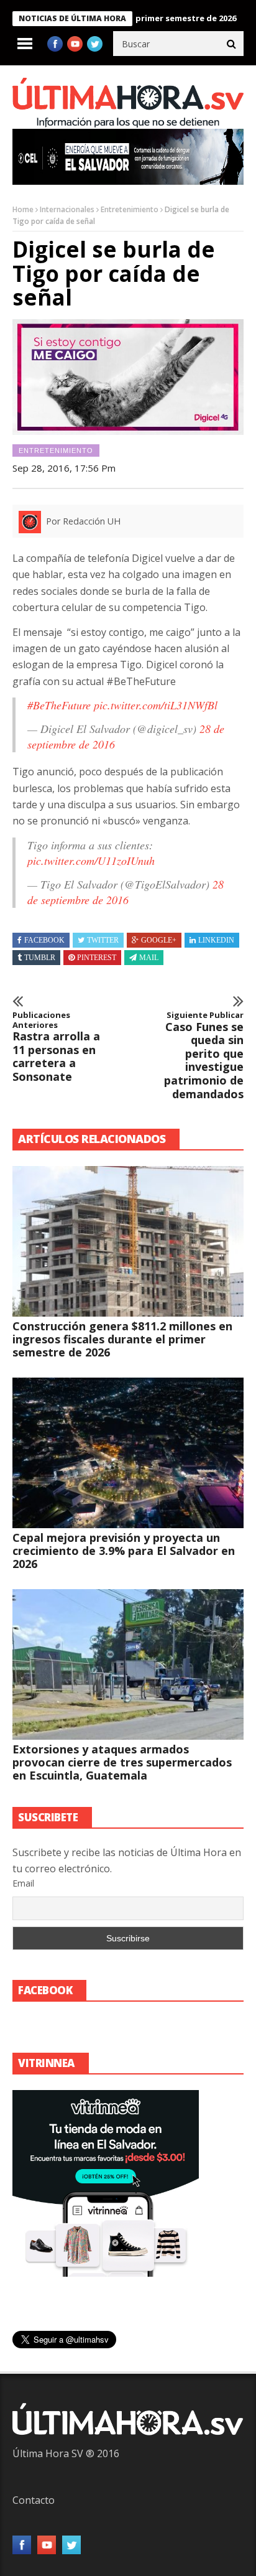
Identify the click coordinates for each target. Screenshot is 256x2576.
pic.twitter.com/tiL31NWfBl (156, 705)
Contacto (34, 2500)
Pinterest (97, 958)
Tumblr (40, 958)
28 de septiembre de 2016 (126, 892)
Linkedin (216, 940)
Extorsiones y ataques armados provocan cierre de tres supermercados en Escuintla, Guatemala (122, 1762)
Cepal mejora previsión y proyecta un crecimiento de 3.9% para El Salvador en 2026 (124, 1551)
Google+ (159, 940)
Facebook (44, 940)
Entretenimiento (130, 209)
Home (23, 209)
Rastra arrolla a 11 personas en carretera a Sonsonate (56, 1047)
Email (23, 1883)
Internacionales (67, 209)
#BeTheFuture (59, 705)
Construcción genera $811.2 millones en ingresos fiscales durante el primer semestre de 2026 (122, 1339)
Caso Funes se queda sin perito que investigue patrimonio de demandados (204, 1056)
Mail (149, 958)
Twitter (103, 940)
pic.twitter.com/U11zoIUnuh (91, 861)
